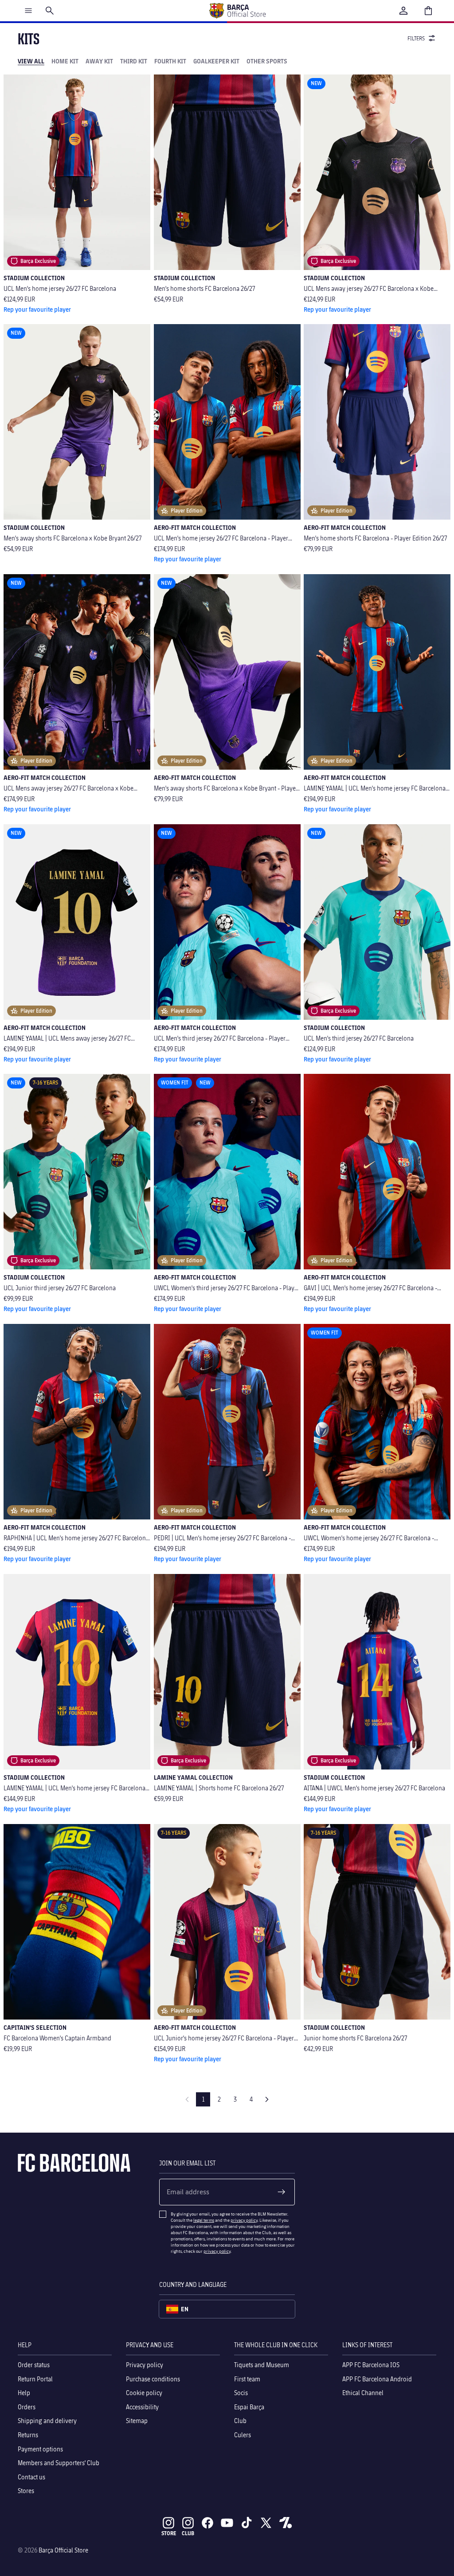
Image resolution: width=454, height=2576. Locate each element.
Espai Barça (249, 2406)
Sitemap (137, 2421)
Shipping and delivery (47, 2421)
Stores (26, 2491)
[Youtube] (227, 2523)
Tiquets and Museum (262, 2365)
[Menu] (28, 11)
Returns (28, 2435)
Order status (34, 2365)
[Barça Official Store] (237, 11)
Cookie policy (144, 2393)
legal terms (204, 2220)
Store (169, 2533)
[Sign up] (282, 2192)
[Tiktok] (247, 2523)
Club (240, 2421)
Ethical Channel (363, 2393)
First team (247, 2378)
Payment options (40, 2449)
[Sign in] (403, 11)
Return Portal (35, 2378)
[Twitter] (266, 2523)
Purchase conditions (153, 2378)
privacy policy (244, 2220)
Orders (27, 2406)
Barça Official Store (63, 2550)
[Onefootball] (286, 2523)
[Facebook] (207, 2523)
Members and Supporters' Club (59, 2463)
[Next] (267, 2099)
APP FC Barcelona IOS (371, 2365)
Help (24, 2393)
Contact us (31, 2476)
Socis (241, 2393)
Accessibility (142, 2406)
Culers (243, 2435)
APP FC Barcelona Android (377, 2378)
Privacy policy (145, 2365)
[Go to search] (50, 11)
